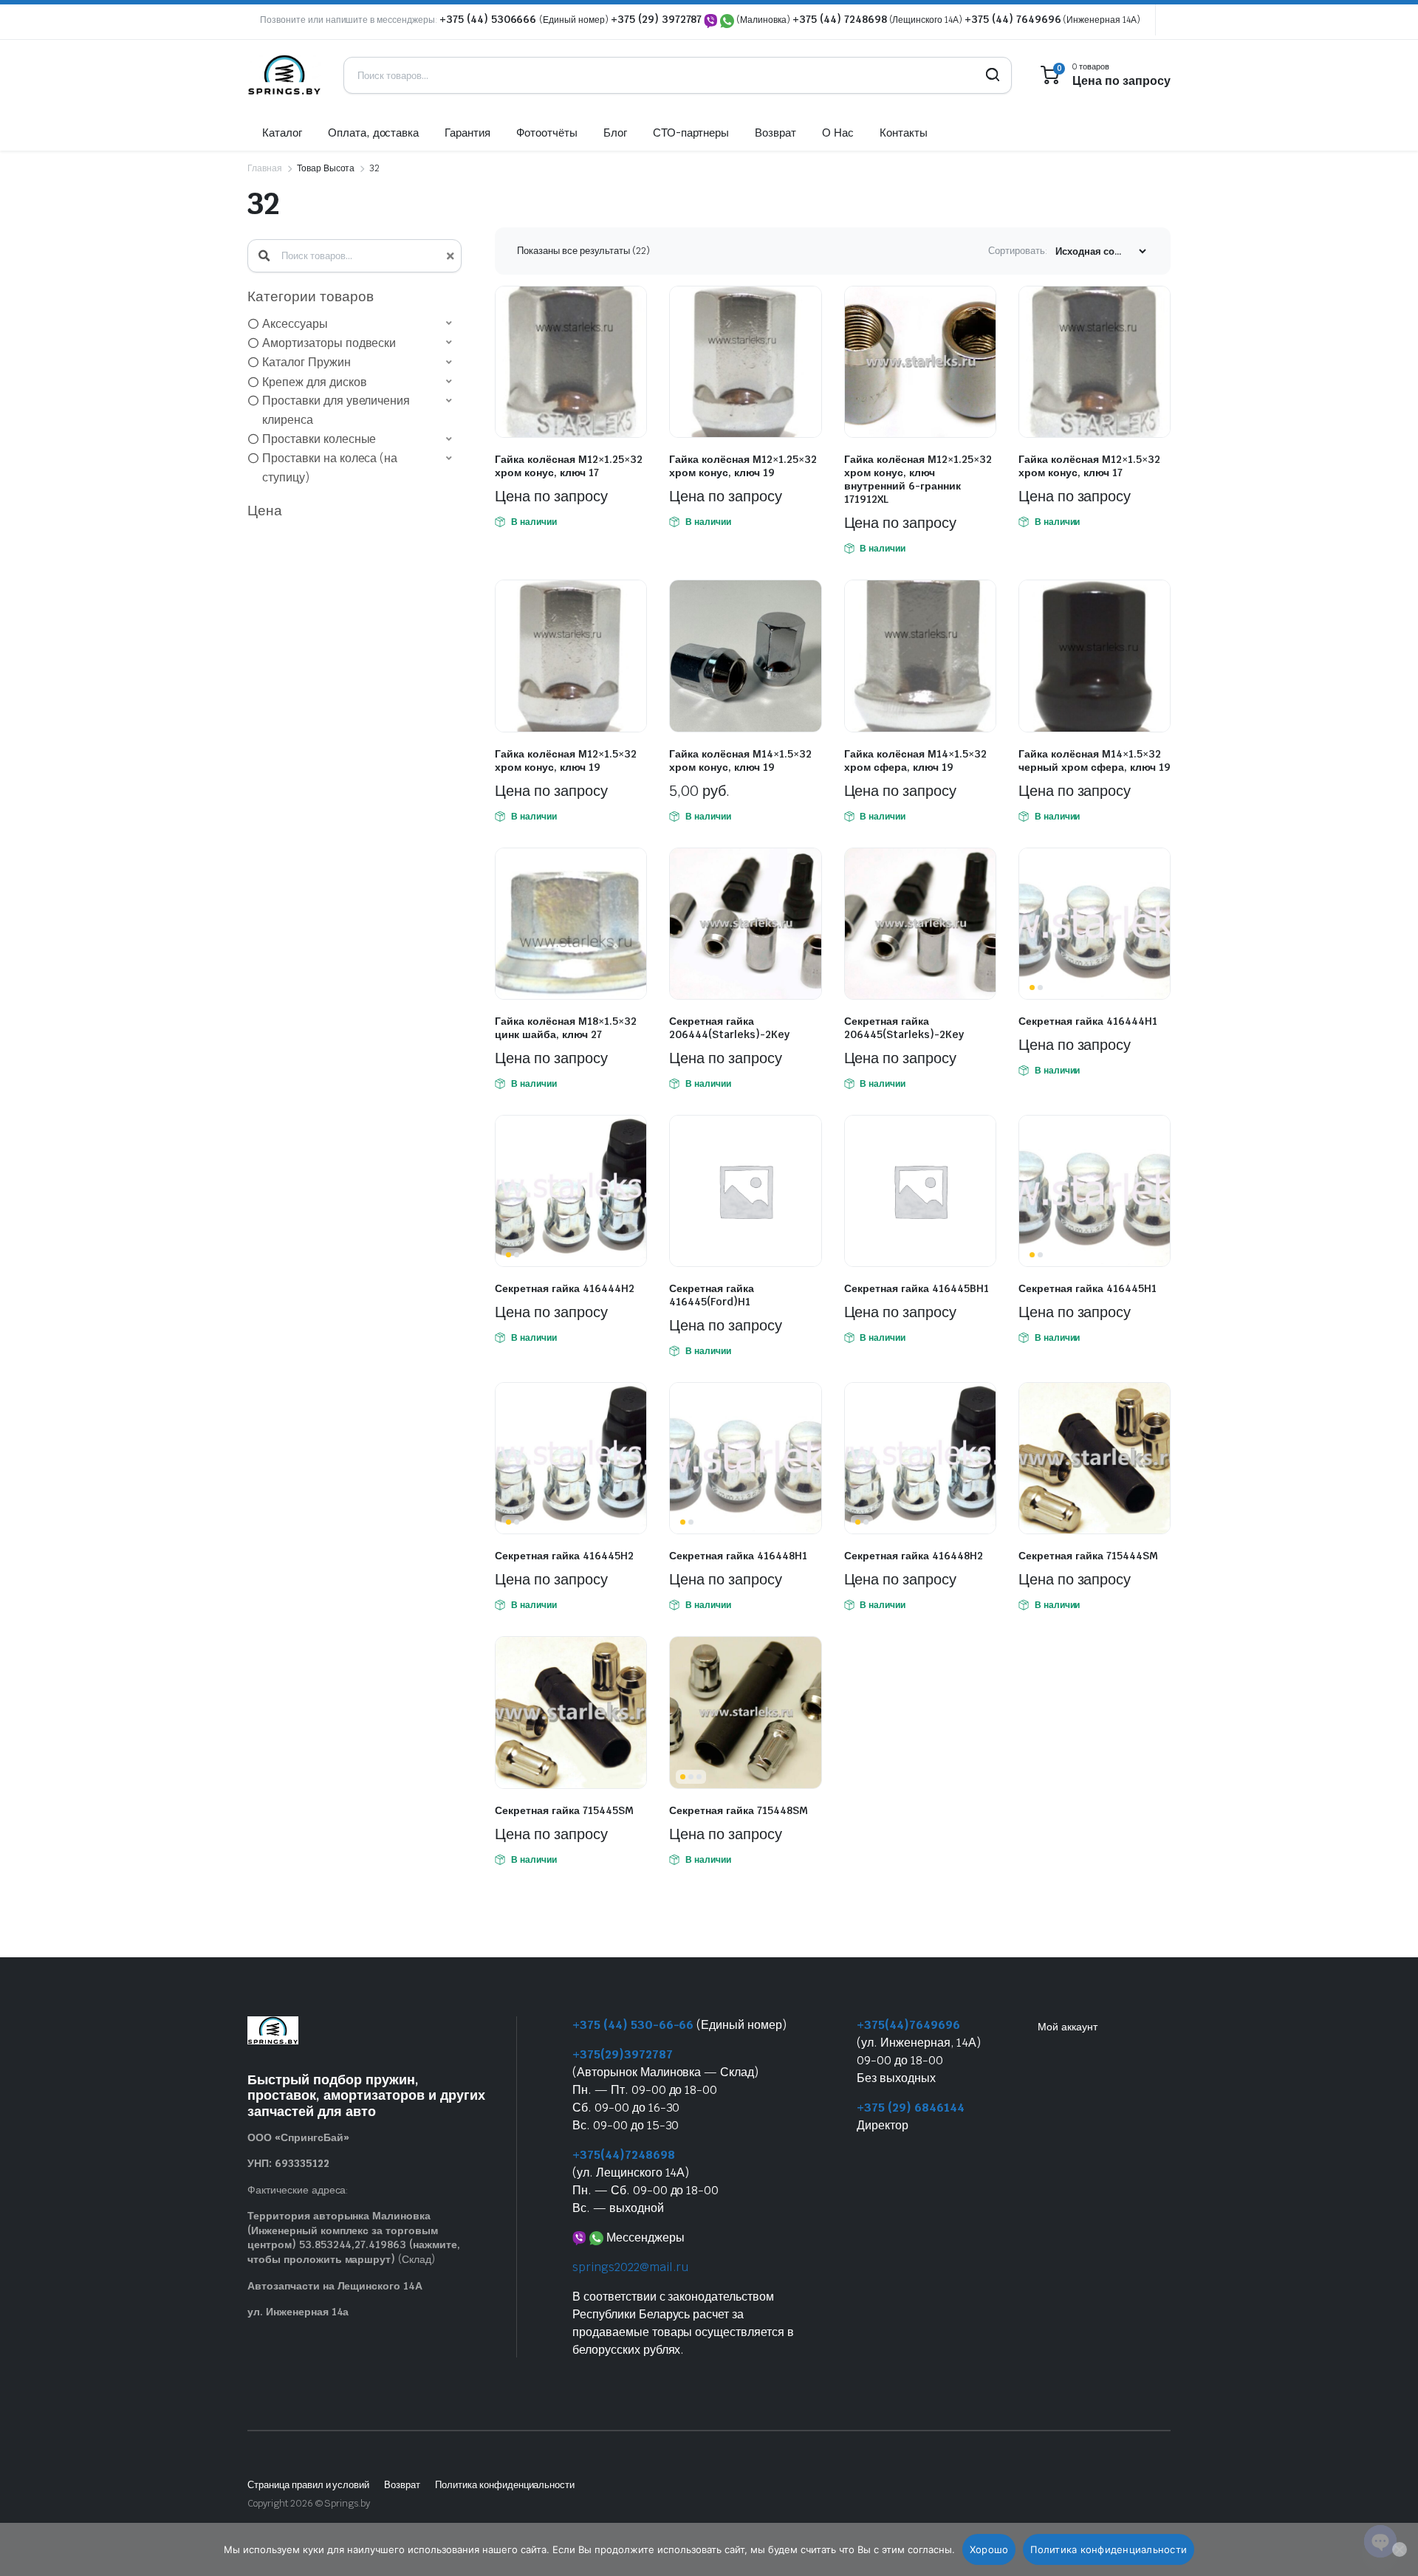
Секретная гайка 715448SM (739, 1810)
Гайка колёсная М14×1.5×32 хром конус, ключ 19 (740, 760)
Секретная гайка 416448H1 (738, 1556)
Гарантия (467, 133)
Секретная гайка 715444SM (1088, 1556)
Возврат (775, 133)
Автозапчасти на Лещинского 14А (335, 2286)
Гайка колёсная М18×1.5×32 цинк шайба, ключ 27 (566, 1028)
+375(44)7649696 (908, 2025)
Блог (615, 133)
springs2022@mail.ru (630, 2267)
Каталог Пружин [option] (306, 362)
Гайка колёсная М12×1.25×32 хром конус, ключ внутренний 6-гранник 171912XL (918, 479)
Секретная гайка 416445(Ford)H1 (712, 1295)
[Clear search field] (449, 256)
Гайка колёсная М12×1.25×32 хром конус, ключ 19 (743, 466)
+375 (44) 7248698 (840, 19)
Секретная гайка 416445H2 (564, 1556)
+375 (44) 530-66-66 (633, 2025)
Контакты (904, 133)
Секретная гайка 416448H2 (914, 1556)
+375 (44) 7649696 (1013, 19)
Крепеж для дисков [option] (315, 382)
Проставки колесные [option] (319, 439)
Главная (265, 168)
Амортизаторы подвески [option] (329, 343)
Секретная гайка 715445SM (564, 1810)
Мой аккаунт (1068, 2027)
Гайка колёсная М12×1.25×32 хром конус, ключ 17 (569, 466)
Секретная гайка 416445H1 (1088, 1288)
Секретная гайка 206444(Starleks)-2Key (729, 1028)
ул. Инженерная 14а (298, 2312)
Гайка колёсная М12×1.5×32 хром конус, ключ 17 (1089, 466)
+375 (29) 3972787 (657, 19)
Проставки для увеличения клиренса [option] (336, 410)
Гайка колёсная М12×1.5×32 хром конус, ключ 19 (566, 760)
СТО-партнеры (691, 133)
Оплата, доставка (374, 133)
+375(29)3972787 (623, 2054)
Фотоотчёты (547, 133)
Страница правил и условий (308, 2485)
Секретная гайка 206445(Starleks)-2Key (904, 1028)
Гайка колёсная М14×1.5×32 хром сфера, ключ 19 (915, 760)
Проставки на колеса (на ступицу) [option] (330, 468)
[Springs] (284, 75)
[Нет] (1400, 2549)
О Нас (838, 133)
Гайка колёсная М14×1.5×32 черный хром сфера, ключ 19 (1095, 760)
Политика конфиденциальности (505, 2485)
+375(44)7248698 (624, 2155)
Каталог (282, 133)
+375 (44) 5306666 (489, 19)
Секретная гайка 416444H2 (565, 1288)
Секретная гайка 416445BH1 (917, 1288)
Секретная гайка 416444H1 (1088, 1021)
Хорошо (989, 2549)
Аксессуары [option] (295, 324)
